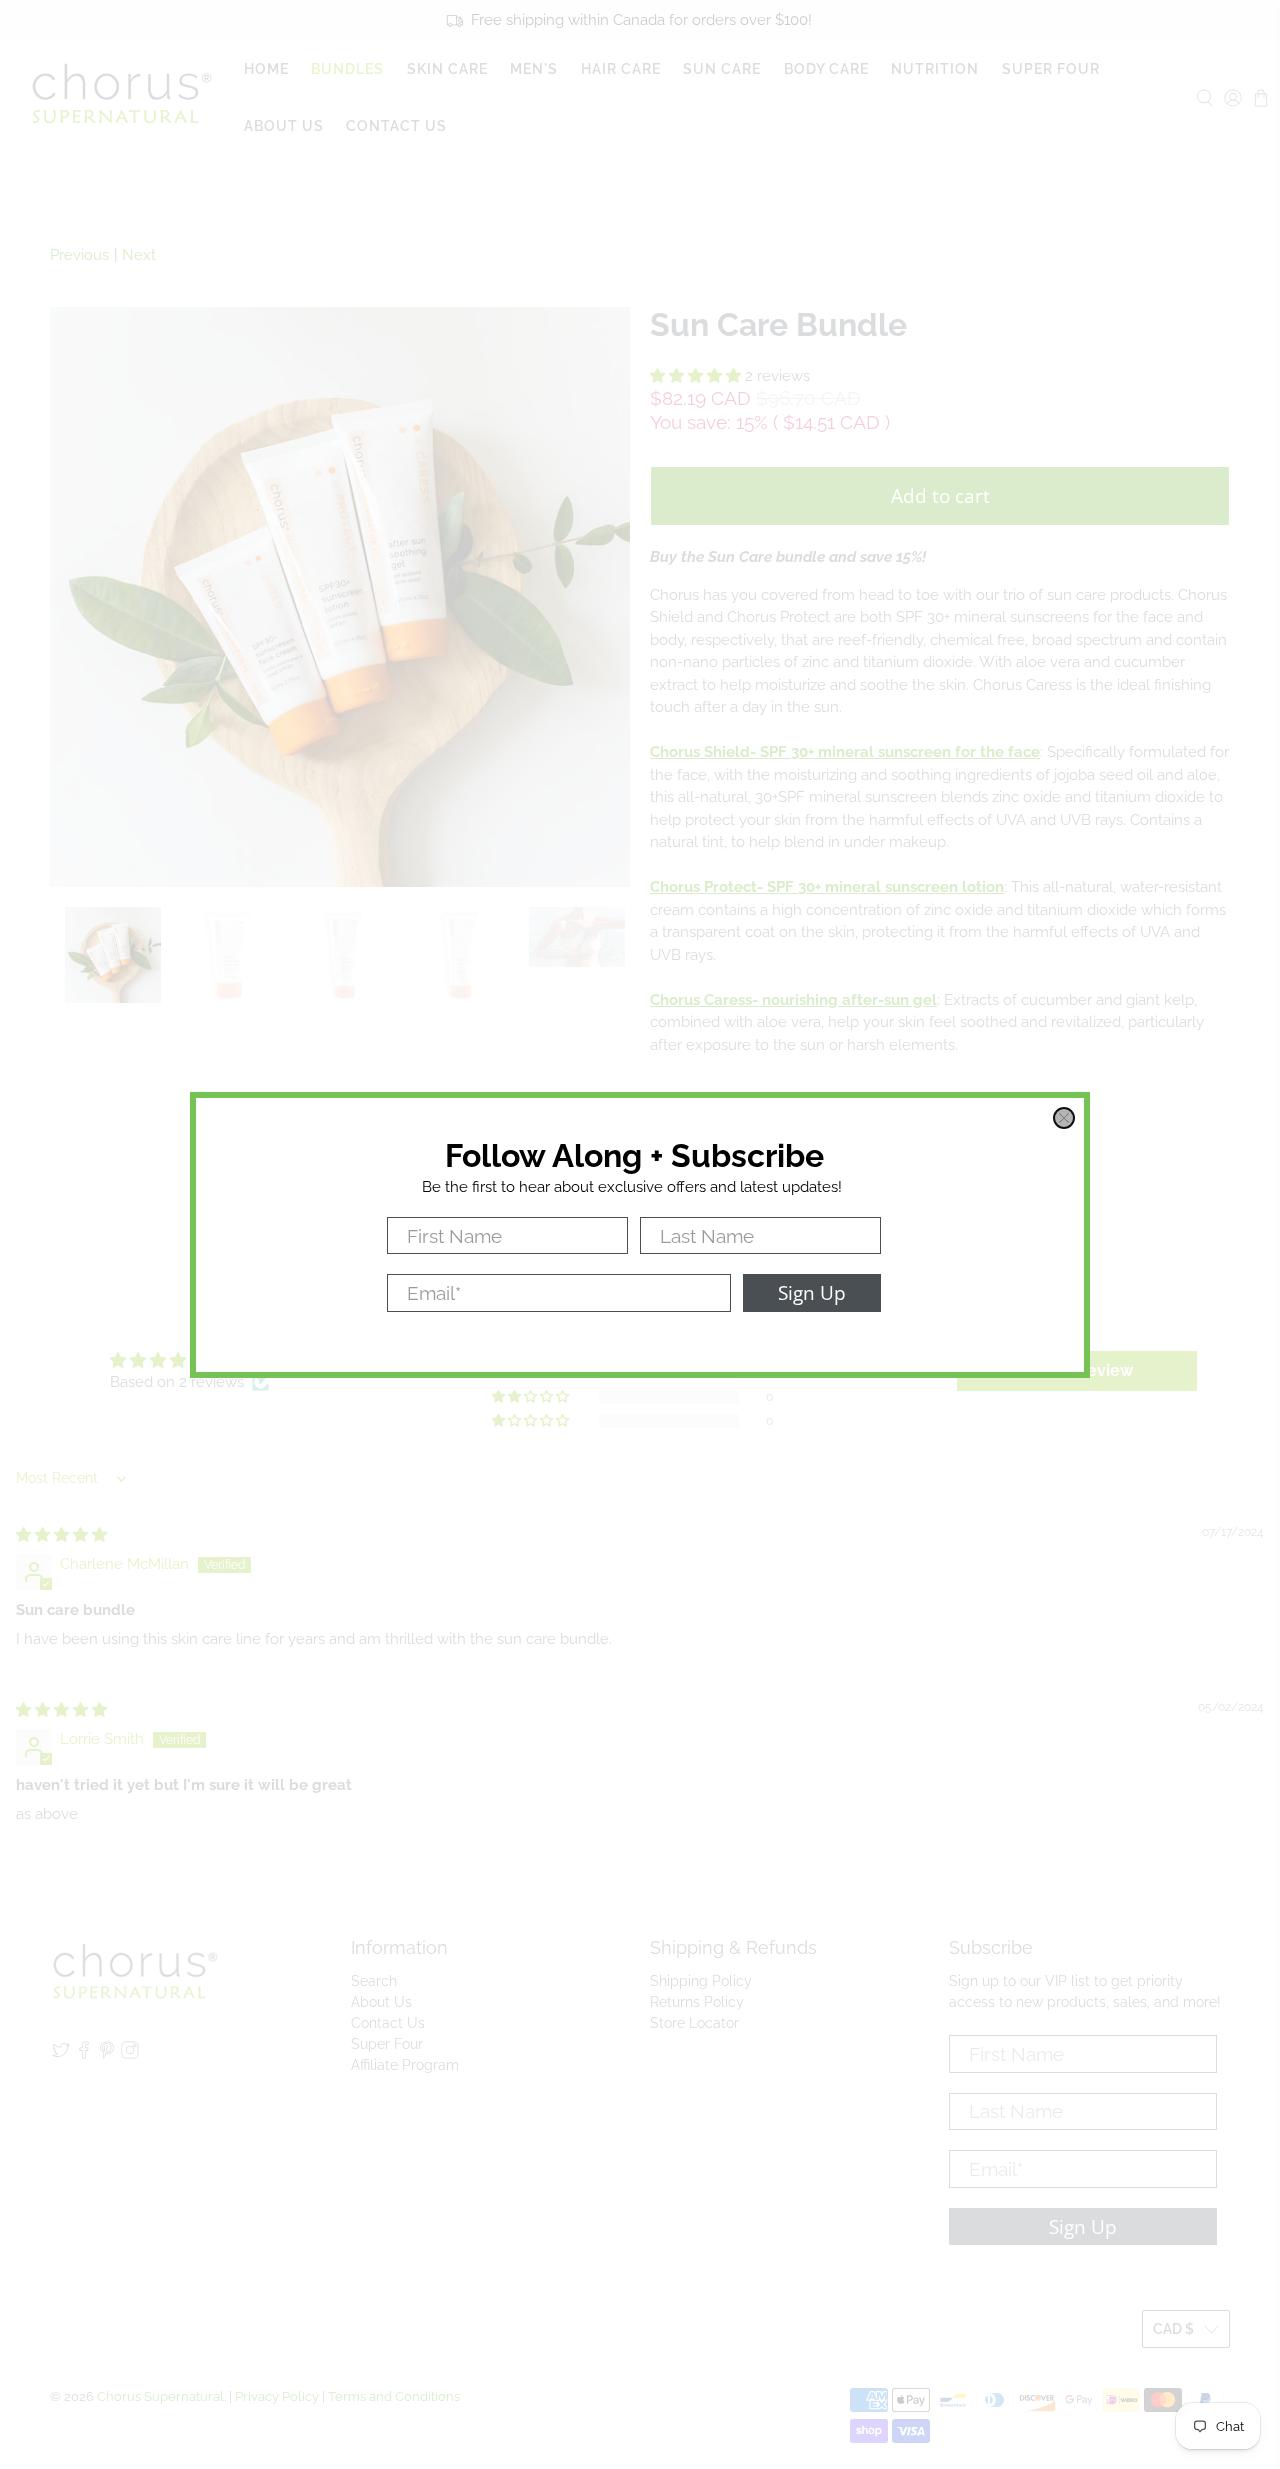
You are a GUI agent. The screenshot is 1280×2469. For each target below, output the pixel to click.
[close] (1064, 1118)
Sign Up (812, 1292)
